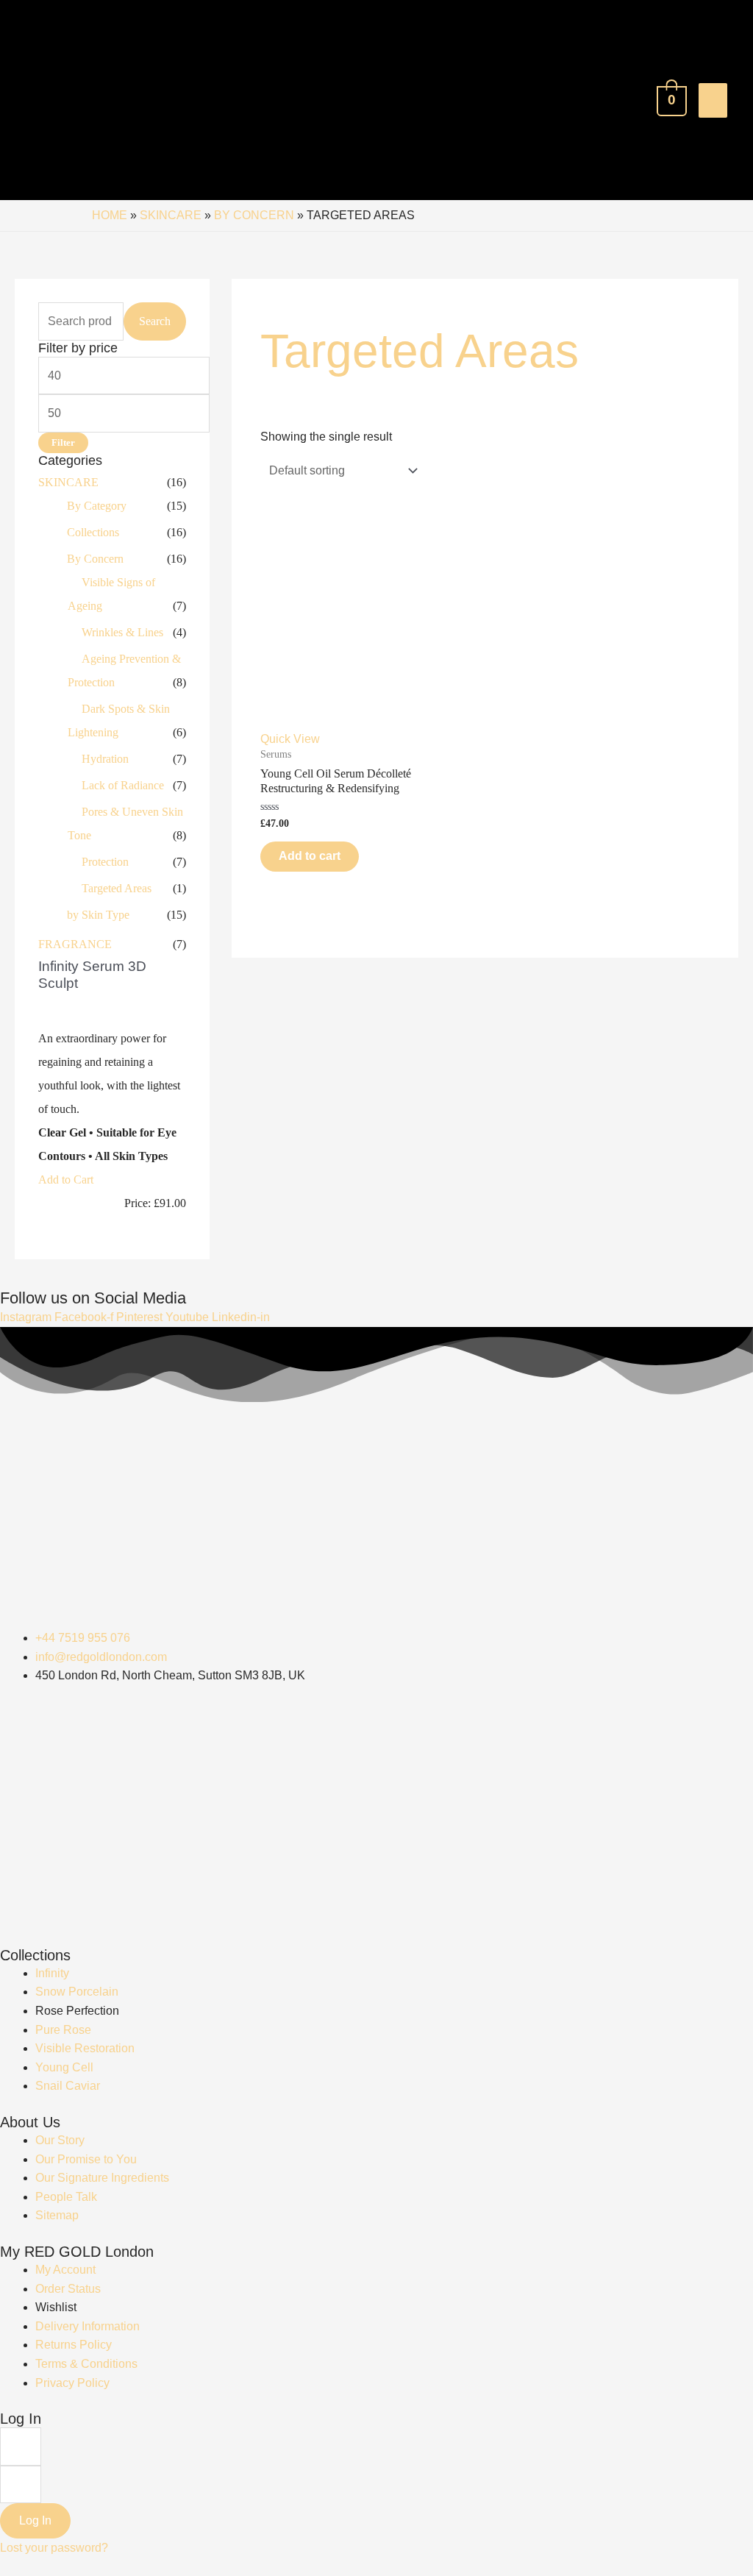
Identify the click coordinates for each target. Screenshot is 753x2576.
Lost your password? (54, 2548)
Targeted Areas (117, 888)
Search (155, 321)
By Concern (254, 215)
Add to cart (310, 856)
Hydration (105, 759)
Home (110, 215)
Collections (93, 532)
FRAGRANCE (75, 944)
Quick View (290, 739)
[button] (66, 1180)
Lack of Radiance (123, 785)
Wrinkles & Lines (122, 632)
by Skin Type (98, 915)
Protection (105, 862)
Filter (63, 443)
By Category (97, 506)
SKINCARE (171, 215)
